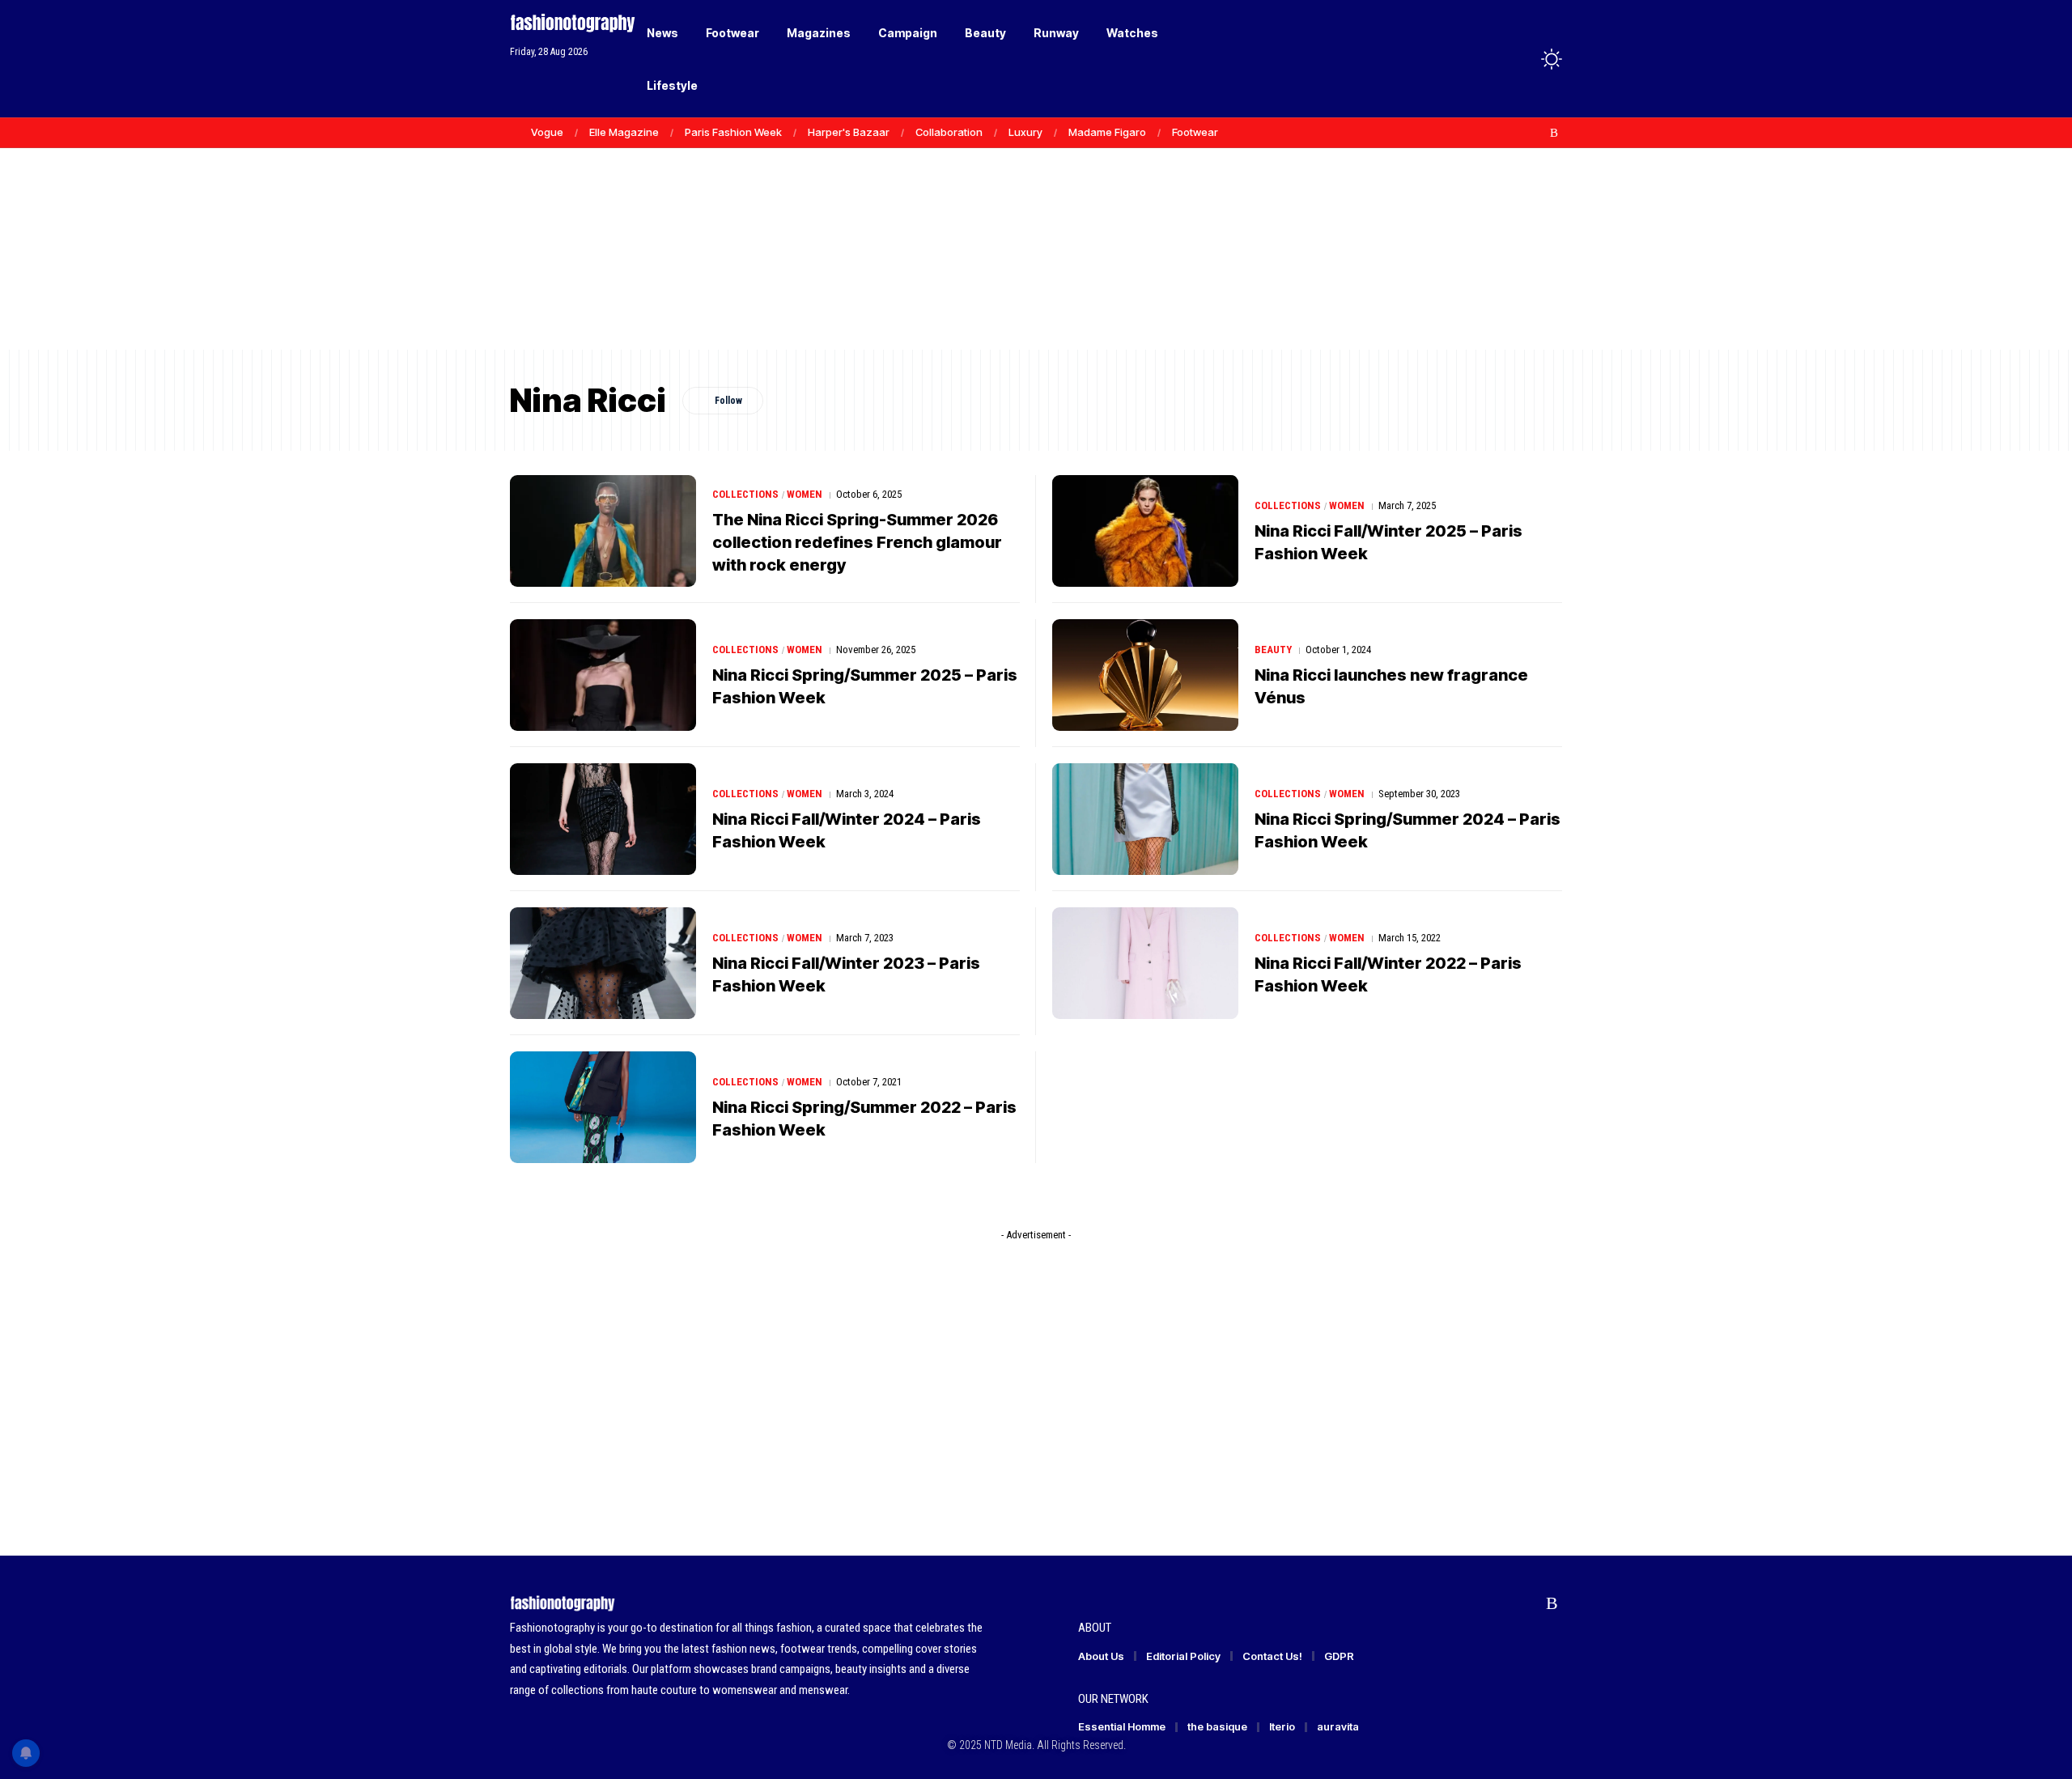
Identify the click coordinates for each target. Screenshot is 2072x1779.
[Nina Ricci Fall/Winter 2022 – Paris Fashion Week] (1145, 963)
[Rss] (1554, 133)
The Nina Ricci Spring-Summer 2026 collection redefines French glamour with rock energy (857, 542)
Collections (745, 494)
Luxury (1025, 132)
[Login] (1488, 59)
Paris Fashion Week (733, 132)
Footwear (1195, 132)
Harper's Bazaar (849, 132)
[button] (1522, 59)
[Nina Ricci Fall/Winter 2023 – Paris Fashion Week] (603, 963)
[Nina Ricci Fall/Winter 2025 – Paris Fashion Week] (1145, 531)
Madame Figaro (1107, 132)
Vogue (547, 132)
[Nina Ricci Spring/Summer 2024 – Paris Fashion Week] (1145, 819)
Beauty (1273, 650)
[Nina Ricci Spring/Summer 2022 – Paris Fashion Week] (603, 1107)
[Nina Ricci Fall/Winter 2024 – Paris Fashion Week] (603, 819)
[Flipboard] (1537, 133)
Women (805, 494)
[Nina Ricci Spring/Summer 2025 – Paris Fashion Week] (603, 675)
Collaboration (949, 132)
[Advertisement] (1036, 227)
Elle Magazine (624, 132)
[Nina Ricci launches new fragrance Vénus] (1145, 675)
